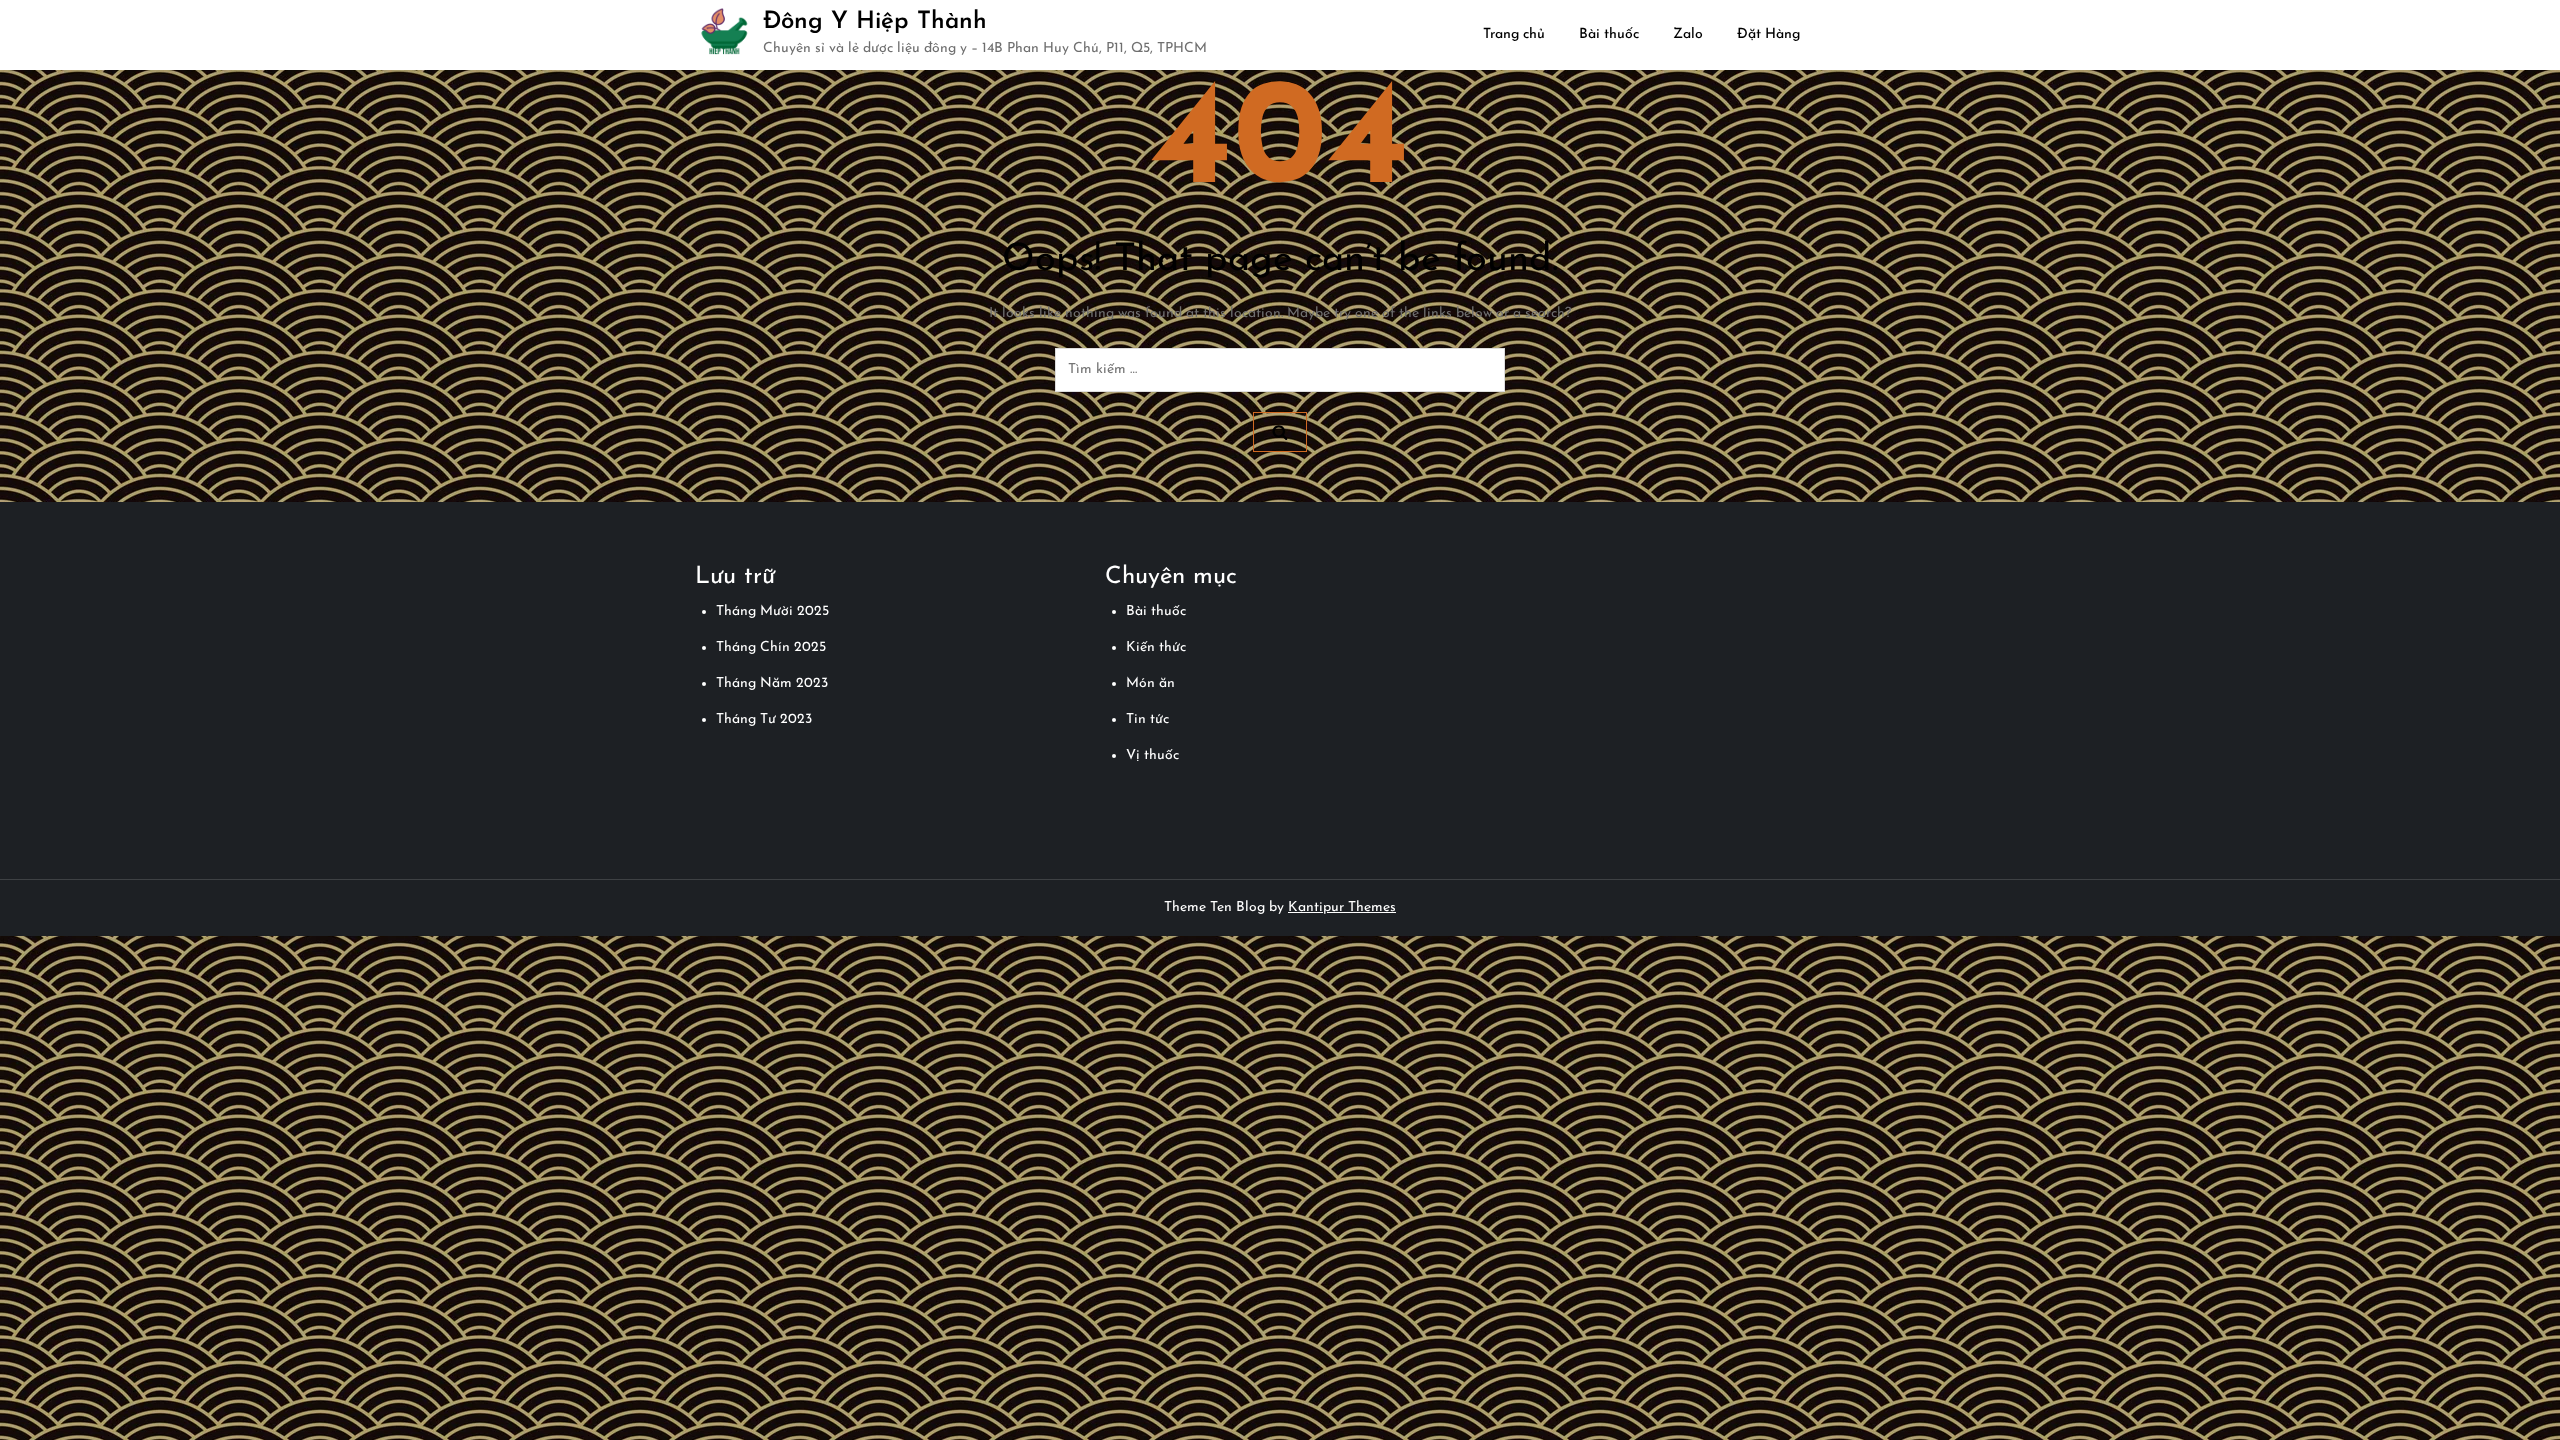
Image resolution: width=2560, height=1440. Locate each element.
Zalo (1688, 34)
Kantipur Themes (1342, 907)
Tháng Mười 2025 (772, 611)
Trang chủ (1514, 34)
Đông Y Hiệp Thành (875, 22)
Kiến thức (1156, 647)
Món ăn (1150, 683)
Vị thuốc (1152, 755)
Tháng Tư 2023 (764, 719)
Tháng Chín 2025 (771, 647)
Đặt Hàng (1768, 34)
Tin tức (1147, 719)
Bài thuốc (1609, 34)
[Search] (1280, 432)
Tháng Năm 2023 (772, 683)
